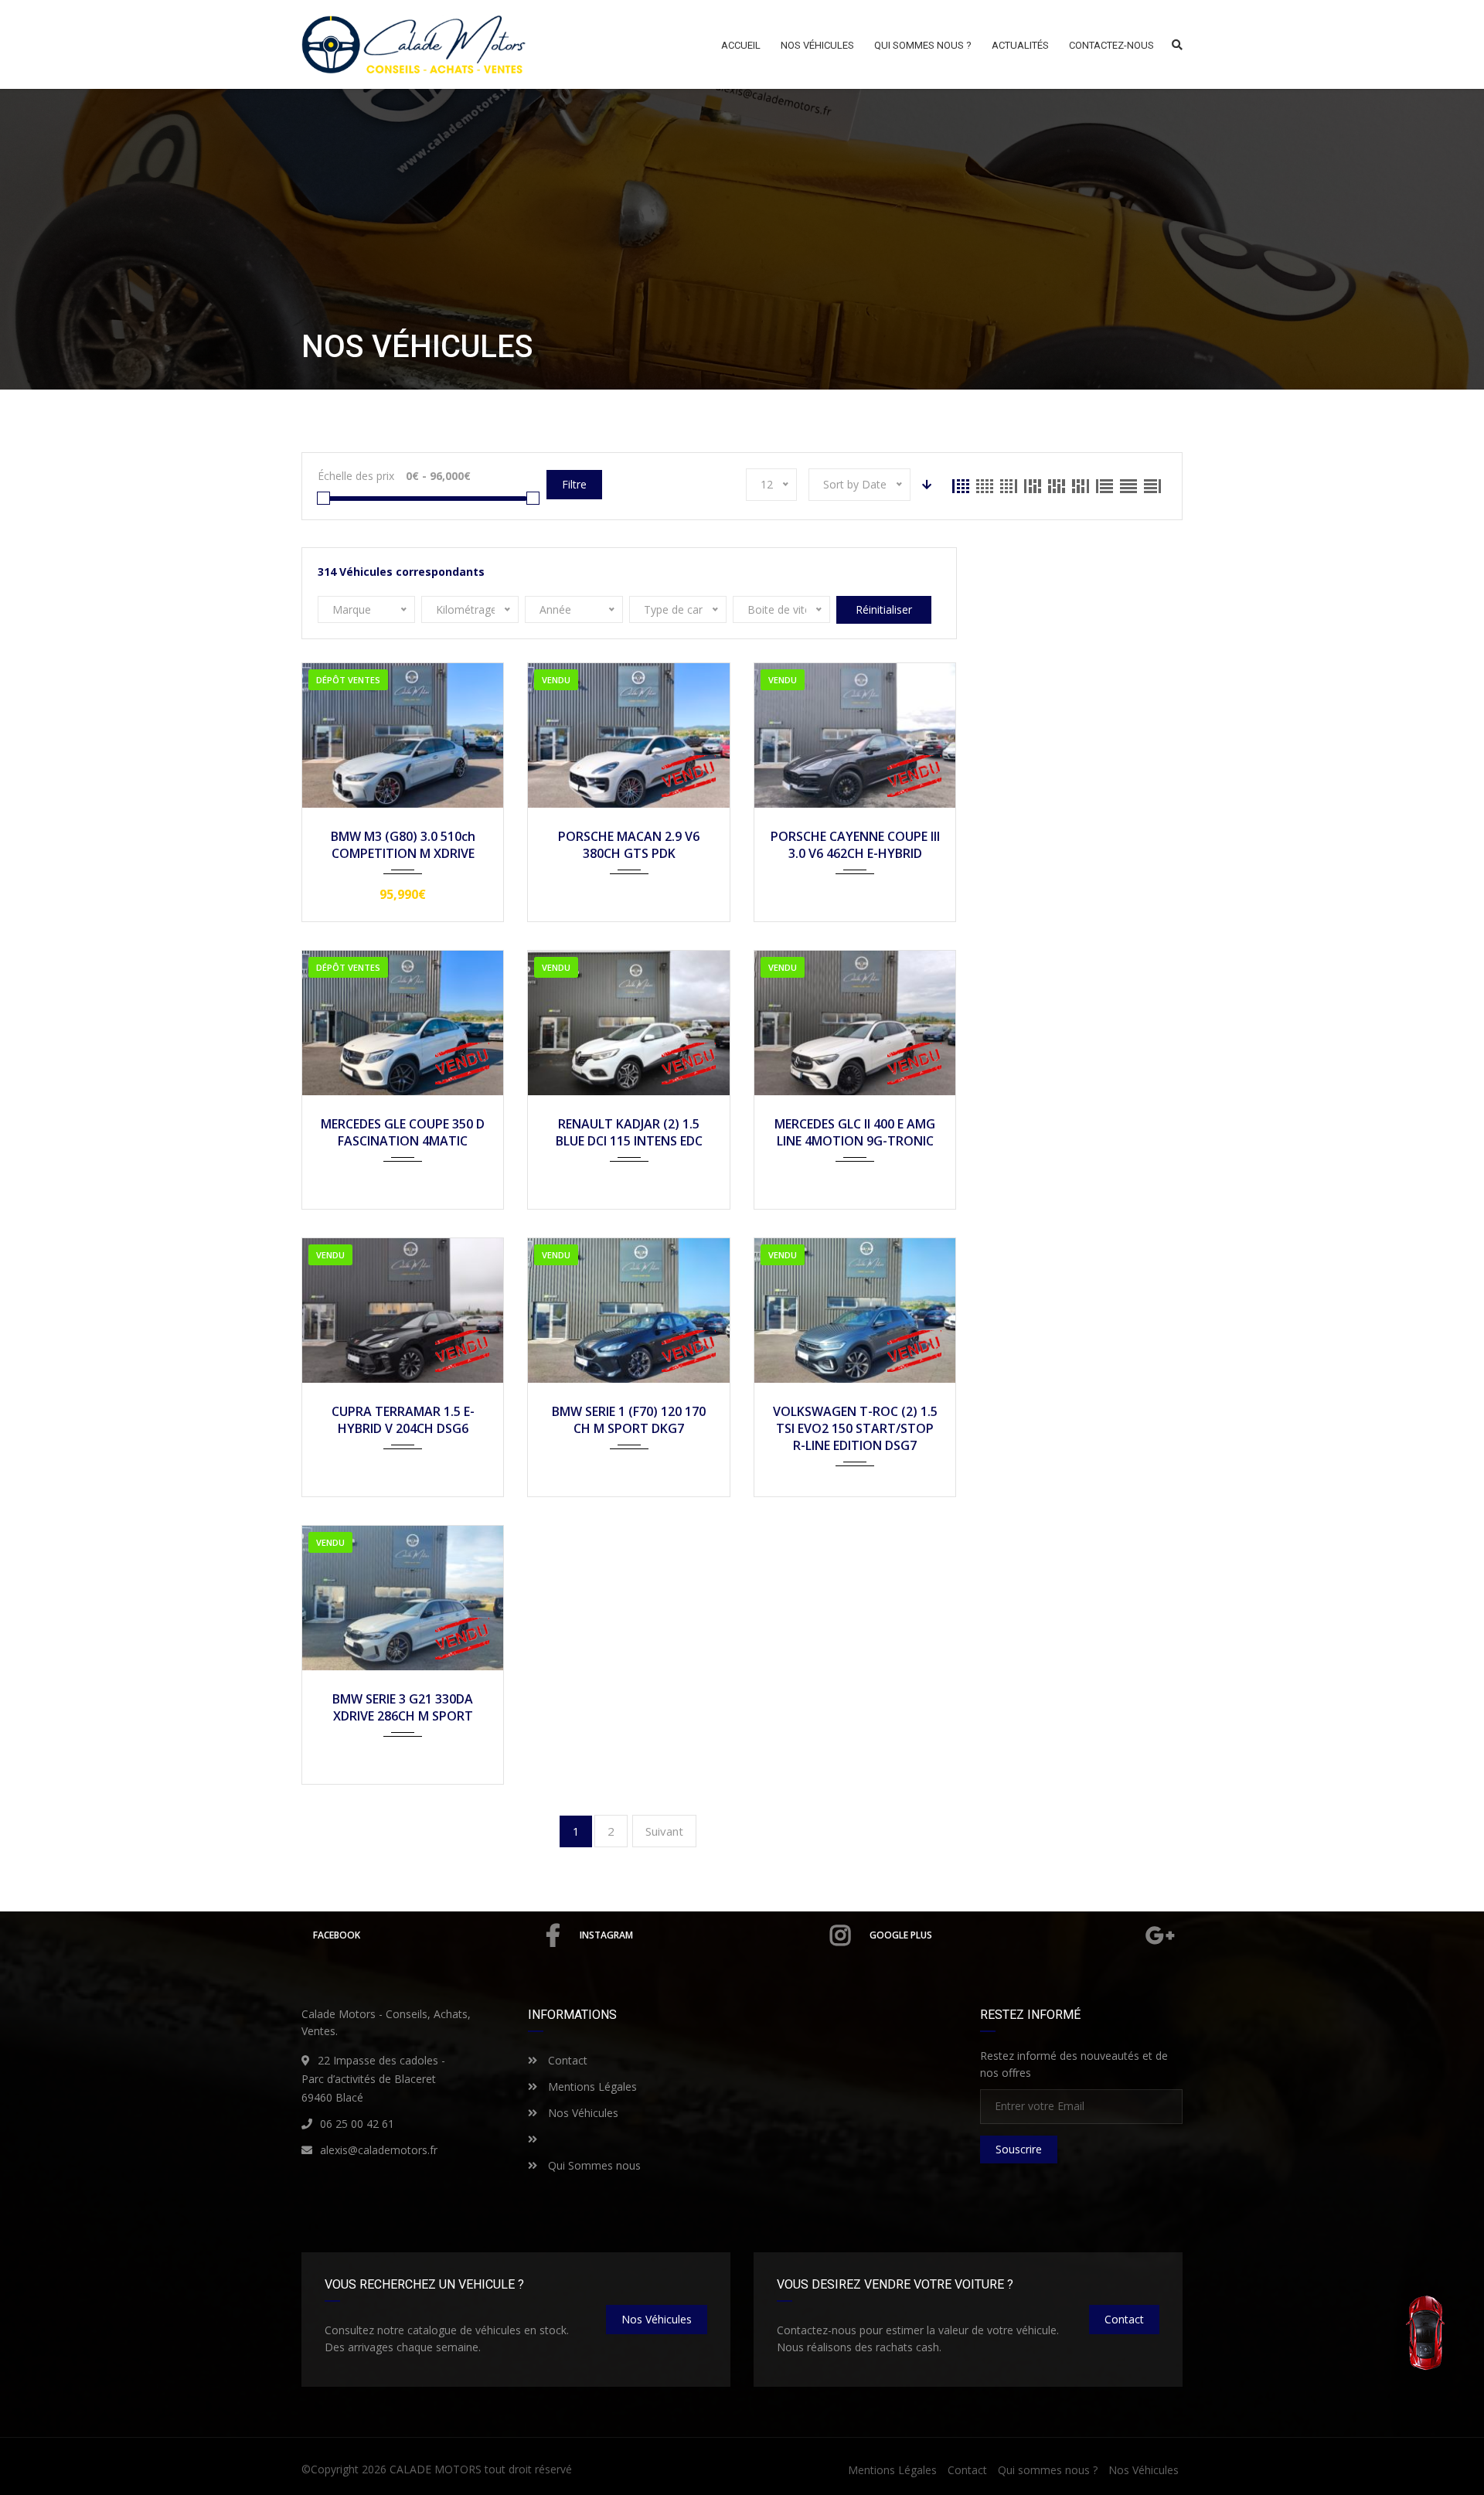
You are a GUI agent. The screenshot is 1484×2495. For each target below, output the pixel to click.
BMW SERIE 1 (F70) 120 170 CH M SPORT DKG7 (629, 1420)
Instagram (606, 1935)
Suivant (664, 1831)
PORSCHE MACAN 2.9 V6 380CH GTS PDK (629, 845)
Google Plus (901, 1935)
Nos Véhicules (582, 2113)
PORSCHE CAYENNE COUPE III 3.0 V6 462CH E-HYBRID (855, 845)
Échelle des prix (356, 476)
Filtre (574, 484)
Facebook (337, 1935)
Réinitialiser (884, 609)
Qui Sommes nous (593, 2165)
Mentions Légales (591, 2087)
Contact (566, 2060)
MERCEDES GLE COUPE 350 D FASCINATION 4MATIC (403, 1132)
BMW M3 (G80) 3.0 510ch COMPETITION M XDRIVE (403, 845)
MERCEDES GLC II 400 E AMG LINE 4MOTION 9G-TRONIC (855, 1132)
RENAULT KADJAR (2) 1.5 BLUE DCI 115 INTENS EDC (629, 1132)
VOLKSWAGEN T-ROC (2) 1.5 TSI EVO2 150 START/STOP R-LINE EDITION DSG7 (855, 1428)
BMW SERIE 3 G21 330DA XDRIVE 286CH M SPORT (403, 1707)
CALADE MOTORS (436, 2469)
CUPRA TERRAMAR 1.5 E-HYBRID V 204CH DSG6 (403, 1420)
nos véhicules (657, 2319)
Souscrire (1019, 2149)
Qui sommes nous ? (1048, 2470)
